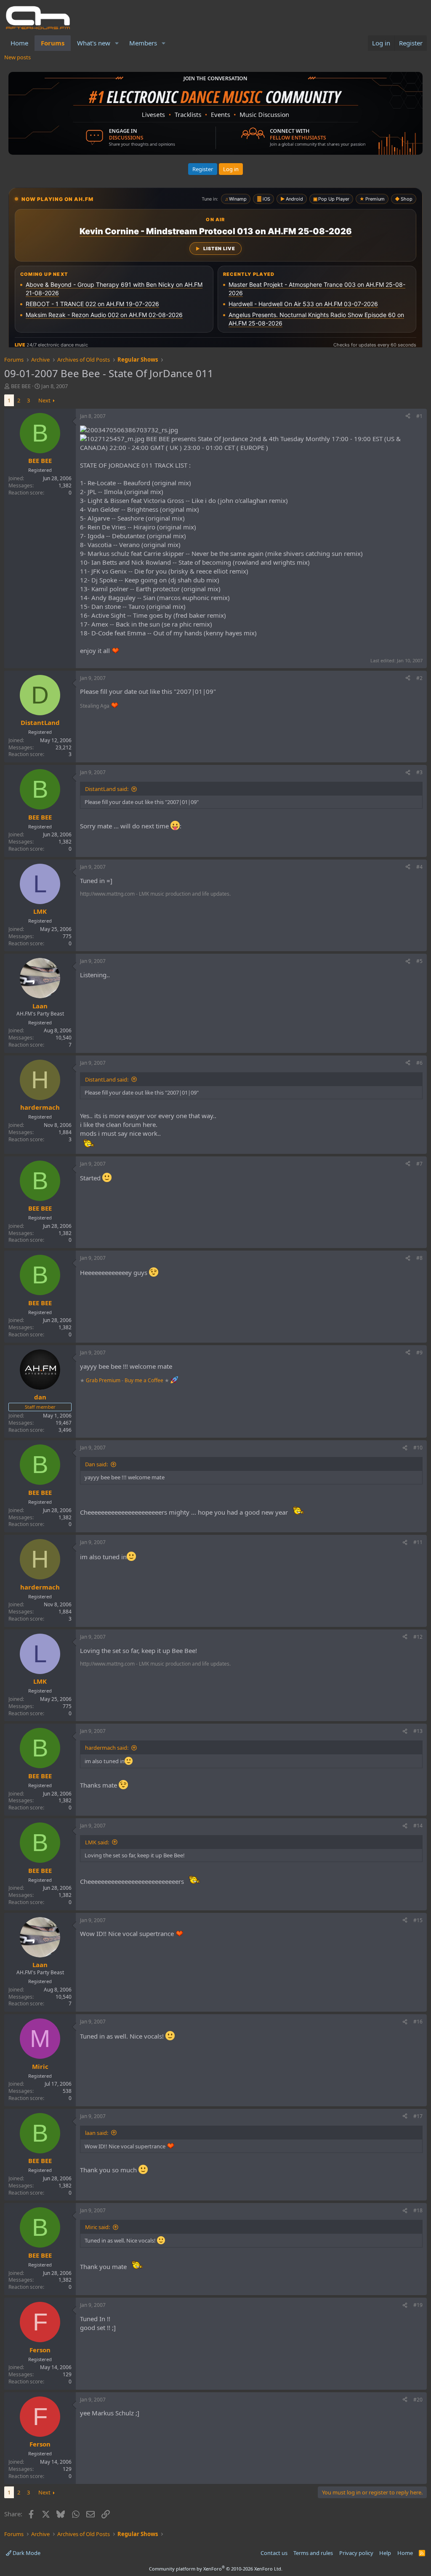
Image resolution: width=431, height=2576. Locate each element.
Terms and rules (313, 2553)
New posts (17, 57)
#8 (419, 1258)
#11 (418, 1542)
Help (385, 2553)
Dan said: (96, 1464)
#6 (419, 1063)
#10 (418, 1448)
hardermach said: (107, 1748)
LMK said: (97, 1842)
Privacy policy (356, 2553)
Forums (53, 43)
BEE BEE (21, 386)
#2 (419, 678)
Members (143, 43)
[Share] (408, 417)
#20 (418, 2400)
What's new (94, 43)
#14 (418, 1826)
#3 (419, 772)
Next (44, 400)
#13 (418, 1731)
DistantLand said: (107, 789)
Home (19, 43)
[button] (117, 43)
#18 (418, 2210)
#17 (418, 2116)
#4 (419, 867)
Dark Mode (26, 2553)
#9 (419, 1353)
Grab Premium (104, 1380)
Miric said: (97, 2227)
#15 (418, 1920)
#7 (419, 1164)
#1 (419, 416)
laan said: (97, 2133)
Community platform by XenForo (216, 2569)
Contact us (274, 2553)
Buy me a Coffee (144, 1380)
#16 (418, 2022)
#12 (418, 1637)
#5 (419, 961)
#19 (418, 2305)
